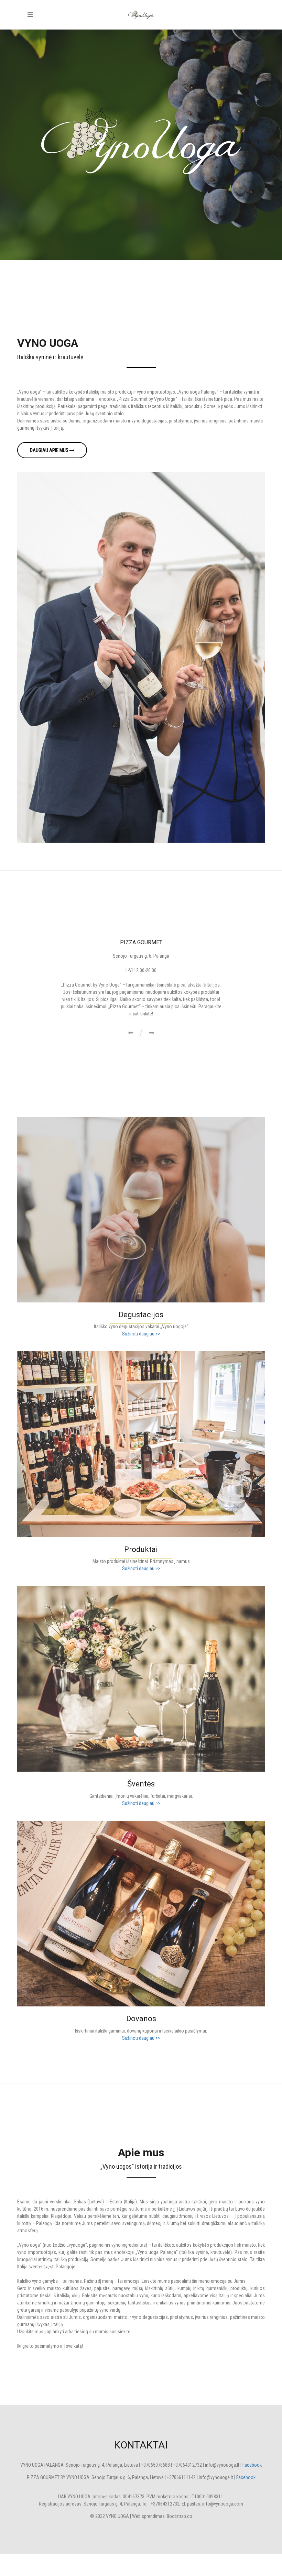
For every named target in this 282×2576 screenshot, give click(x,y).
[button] (131, 1055)
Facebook (252, 2487)
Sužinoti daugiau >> (141, 1355)
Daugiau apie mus (50, 450)
